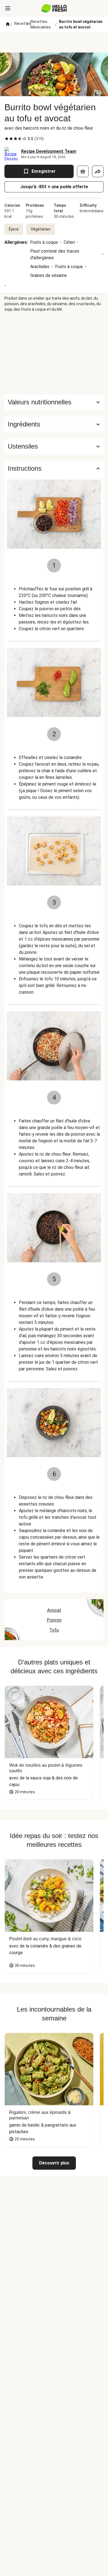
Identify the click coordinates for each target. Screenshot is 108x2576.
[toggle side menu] (8, 8)
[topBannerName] (54, 42)
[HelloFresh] (54, 8)
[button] (54, 424)
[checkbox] (7, 139)
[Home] (8, 24)
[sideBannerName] (54, 353)
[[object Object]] (83, 171)
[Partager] (98, 171)
